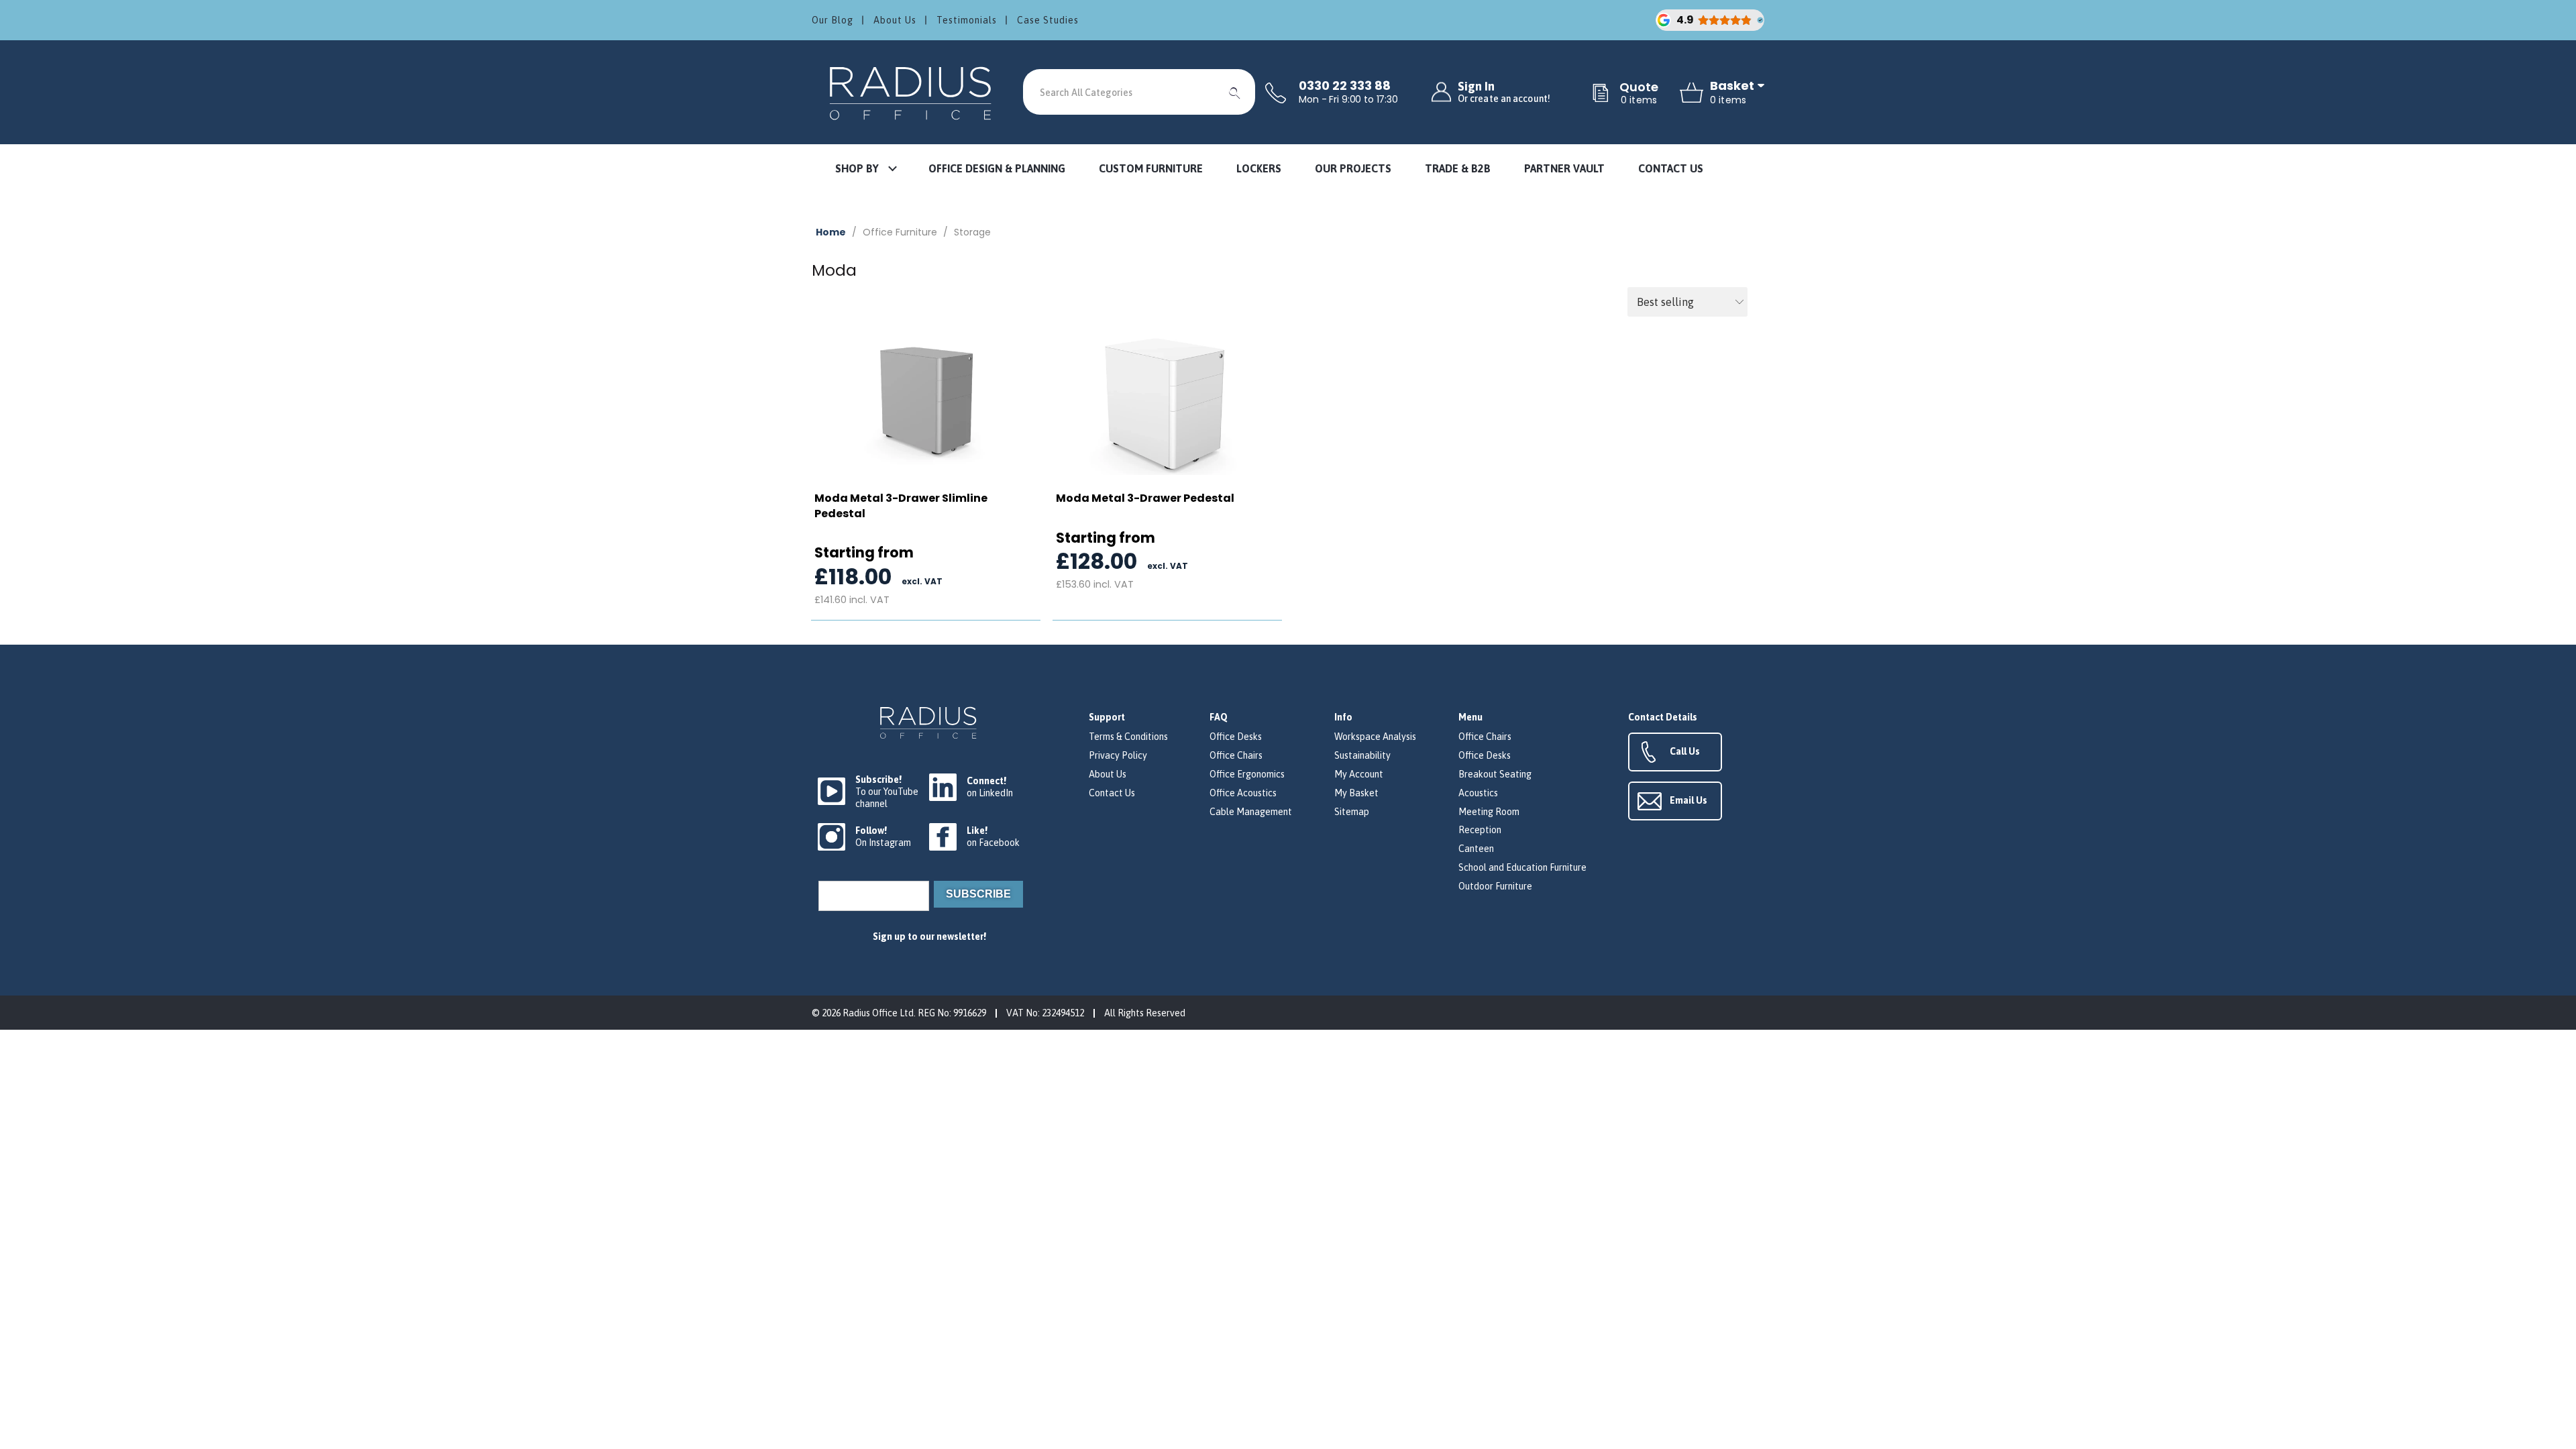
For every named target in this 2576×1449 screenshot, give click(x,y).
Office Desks (1236, 737)
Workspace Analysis (1375, 737)
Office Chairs (1236, 755)
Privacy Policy (1118, 755)
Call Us (1685, 751)
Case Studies (1048, 20)
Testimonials (967, 20)
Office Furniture (900, 232)
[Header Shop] (912, 92)
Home (831, 232)
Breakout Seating (1495, 774)
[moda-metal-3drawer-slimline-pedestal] (926, 401)
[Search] (1235, 92)
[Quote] (1601, 94)
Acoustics (1478, 793)
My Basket (1356, 793)
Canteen (1476, 849)
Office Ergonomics (1247, 774)
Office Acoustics (1243, 793)
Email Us (1688, 800)
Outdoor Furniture (1495, 886)
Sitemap (1352, 812)
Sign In (1504, 92)
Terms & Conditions (1128, 737)
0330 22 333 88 (1345, 86)
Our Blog (833, 20)
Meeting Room (1489, 812)
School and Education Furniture (1522, 867)
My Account (1359, 774)
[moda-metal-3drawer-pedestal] (1167, 401)
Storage (972, 232)
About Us (895, 20)
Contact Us (1112, 793)
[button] (865, 169)
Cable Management (1251, 812)
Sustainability (1362, 755)
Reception (1480, 830)
